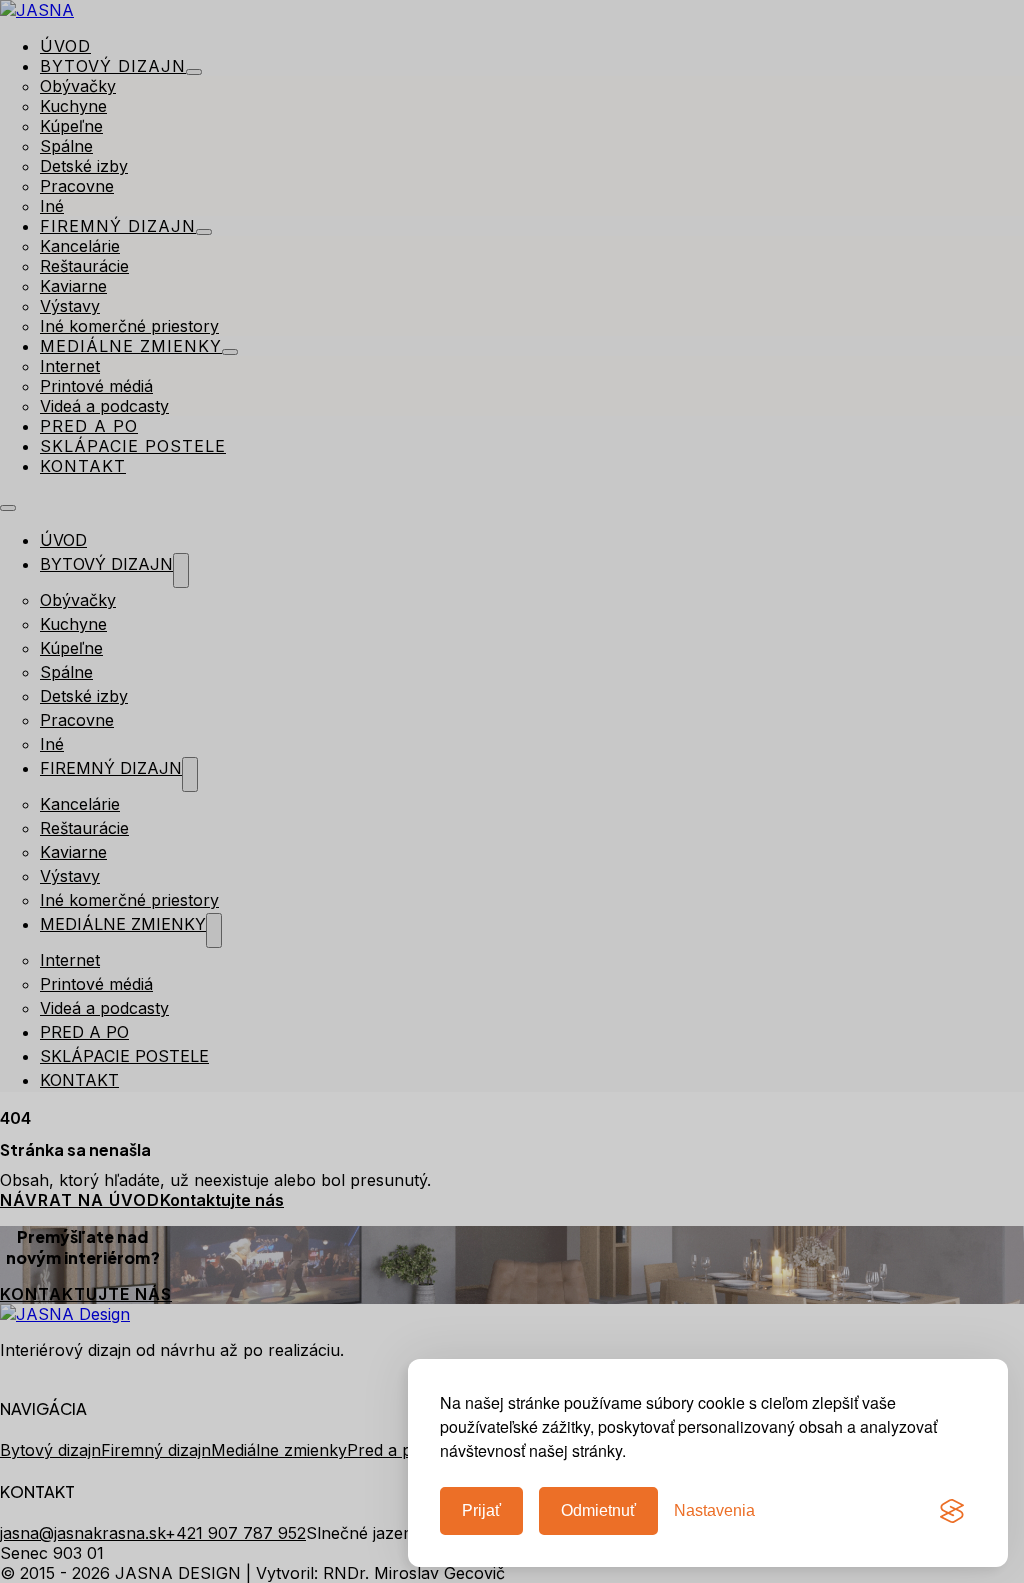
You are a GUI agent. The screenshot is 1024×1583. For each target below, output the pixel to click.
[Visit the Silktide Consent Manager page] (952, 1511)
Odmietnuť (598, 1510)
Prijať (481, 1510)
